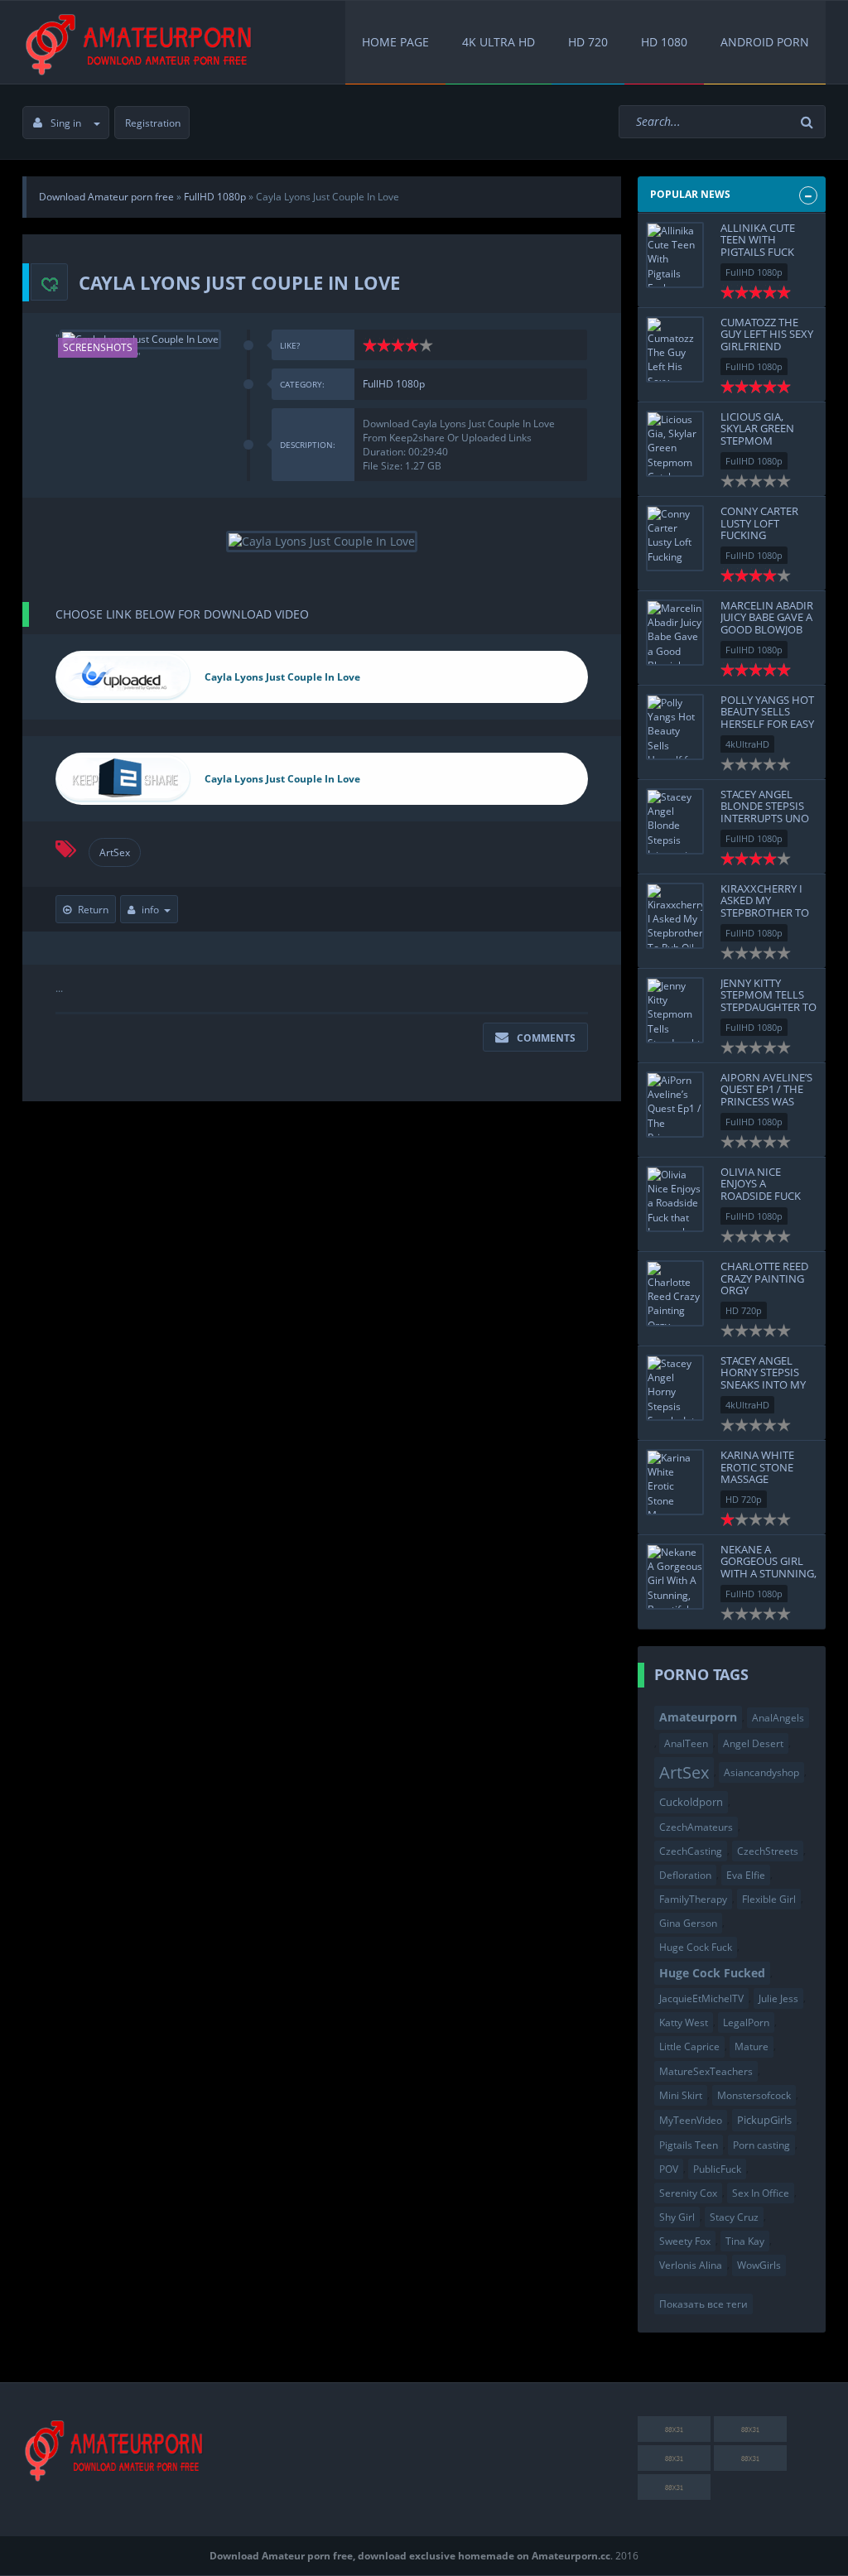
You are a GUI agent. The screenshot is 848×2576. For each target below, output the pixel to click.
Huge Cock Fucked (712, 1973)
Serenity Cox (688, 2193)
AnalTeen (686, 1743)
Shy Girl (677, 2217)
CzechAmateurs (696, 1827)
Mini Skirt (681, 2095)
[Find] (809, 122)
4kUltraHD (747, 744)
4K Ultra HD (499, 42)
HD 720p (744, 1310)
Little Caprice (689, 2046)
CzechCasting (691, 1851)
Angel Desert (753, 1743)
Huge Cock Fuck (696, 1947)
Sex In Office (761, 2193)
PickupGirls (764, 2120)
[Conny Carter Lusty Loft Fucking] (675, 538)
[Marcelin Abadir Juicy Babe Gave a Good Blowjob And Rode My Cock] (675, 633)
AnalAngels (778, 1718)
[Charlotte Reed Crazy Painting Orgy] (675, 1293)
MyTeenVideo (691, 2120)
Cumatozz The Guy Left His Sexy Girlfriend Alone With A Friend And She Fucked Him (767, 352)
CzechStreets (768, 1851)
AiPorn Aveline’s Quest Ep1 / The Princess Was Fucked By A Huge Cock (768, 1101)
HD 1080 (664, 42)
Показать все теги (703, 2304)
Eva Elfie (746, 1875)
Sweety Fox (685, 2241)
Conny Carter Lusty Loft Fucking (759, 523)
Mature (752, 2046)
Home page (395, 42)
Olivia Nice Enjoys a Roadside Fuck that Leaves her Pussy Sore (765, 1195)
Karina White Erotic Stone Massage (757, 1467)
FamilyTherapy (693, 1899)
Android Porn (765, 42)
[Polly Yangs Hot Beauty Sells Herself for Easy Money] (675, 727)
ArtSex (115, 852)
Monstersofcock (754, 2095)
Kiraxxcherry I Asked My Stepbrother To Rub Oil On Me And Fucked (765, 912)
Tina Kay (745, 2241)
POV (669, 2169)
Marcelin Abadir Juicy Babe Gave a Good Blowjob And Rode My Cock (767, 629)
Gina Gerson (688, 1923)
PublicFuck (717, 2169)
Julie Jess (778, 1998)
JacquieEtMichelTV (701, 1998)
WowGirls (759, 2265)
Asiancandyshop (761, 1772)
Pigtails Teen (689, 2145)
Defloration (685, 1875)
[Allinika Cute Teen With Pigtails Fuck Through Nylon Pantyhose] (675, 255)
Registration (153, 123)
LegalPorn (746, 2022)
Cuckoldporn (691, 1802)
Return (93, 910)
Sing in (66, 123)
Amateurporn (698, 1717)
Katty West (684, 2022)
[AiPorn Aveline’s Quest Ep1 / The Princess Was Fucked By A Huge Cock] (675, 1105)
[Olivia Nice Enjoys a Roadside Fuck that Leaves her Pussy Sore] (675, 1199)
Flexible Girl (769, 1899)
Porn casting (761, 2145)
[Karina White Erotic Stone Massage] (675, 1482)
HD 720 (588, 42)
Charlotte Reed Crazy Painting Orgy (764, 1278)
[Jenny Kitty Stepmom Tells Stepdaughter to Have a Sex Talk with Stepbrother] (675, 1010)
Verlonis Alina (691, 2265)
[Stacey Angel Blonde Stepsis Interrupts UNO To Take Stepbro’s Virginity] (675, 821)
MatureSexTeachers (706, 2071)
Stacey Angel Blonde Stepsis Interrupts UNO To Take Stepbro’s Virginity (769, 818)
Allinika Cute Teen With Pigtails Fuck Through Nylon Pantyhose (766, 251)
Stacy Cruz (734, 2217)
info (150, 910)
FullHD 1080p (394, 384)
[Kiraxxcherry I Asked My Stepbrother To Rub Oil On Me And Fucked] (675, 916)
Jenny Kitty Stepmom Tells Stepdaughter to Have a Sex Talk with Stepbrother (768, 1013)
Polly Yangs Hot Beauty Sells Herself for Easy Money (767, 717)
